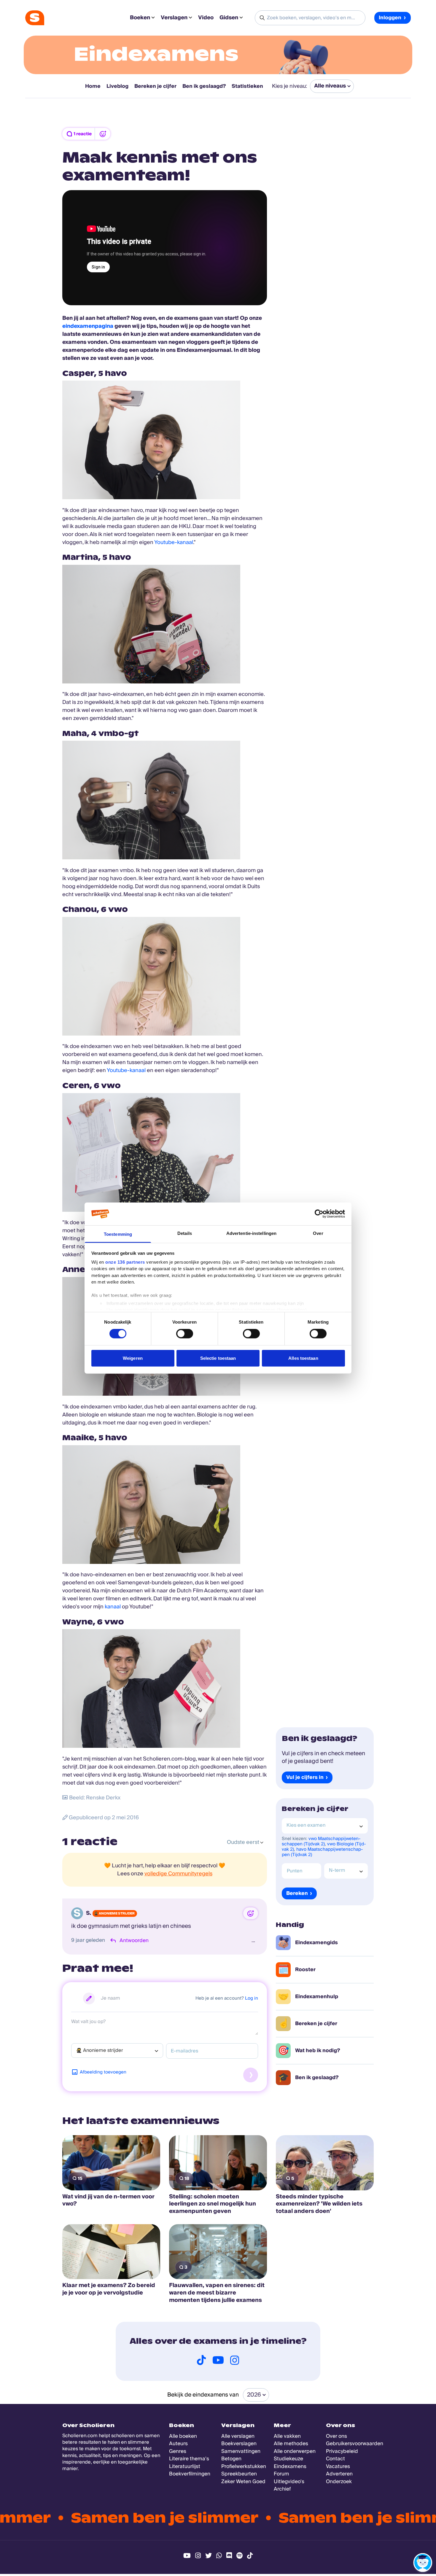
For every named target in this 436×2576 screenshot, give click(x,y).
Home (93, 86)
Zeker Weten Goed (243, 2482)
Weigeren (133, 1358)
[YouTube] (218, 2360)
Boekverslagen (239, 2444)
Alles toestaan (303, 1358)
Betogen (231, 2459)
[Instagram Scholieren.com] (198, 2556)
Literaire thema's (189, 2459)
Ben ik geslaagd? (204, 86)
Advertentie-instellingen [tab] (251, 1233)
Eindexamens (156, 54)
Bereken (297, 1893)
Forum (281, 2474)
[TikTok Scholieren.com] (250, 2556)
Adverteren (339, 2474)
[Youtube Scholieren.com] (187, 2556)
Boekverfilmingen (190, 2474)
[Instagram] (235, 2360)
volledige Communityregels (178, 1874)
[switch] (185, 1334)
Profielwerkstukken (244, 2466)
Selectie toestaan (218, 1358)
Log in (252, 1998)
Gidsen (229, 18)
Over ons (336, 2436)
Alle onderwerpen (295, 2451)
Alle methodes (291, 2444)
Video (206, 18)
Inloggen (390, 18)
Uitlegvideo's (289, 2482)
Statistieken (247, 86)
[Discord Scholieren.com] (229, 2556)
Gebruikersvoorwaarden (355, 2444)
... (253, 1940)
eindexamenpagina (88, 326)
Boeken (140, 18)
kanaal (113, 1607)
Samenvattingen (241, 2451)
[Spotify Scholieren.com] (240, 2556)
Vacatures (338, 2466)
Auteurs (178, 2444)
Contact (335, 2459)
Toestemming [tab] (118, 1234)
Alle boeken (183, 2436)
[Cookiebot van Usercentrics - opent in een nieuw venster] (319, 1214)
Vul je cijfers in (305, 1778)
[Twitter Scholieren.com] (209, 2556)
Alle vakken (287, 2436)
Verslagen (174, 18)
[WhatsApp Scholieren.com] (219, 2556)
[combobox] (117, 2051)
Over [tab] (318, 1233)
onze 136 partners (125, 1262)
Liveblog (117, 86)
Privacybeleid (342, 2451)
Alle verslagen (238, 2436)
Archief (282, 2489)
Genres (178, 2451)
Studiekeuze (288, 2459)
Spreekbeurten (239, 2474)
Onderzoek (339, 2482)
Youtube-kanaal (174, 542)
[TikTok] (201, 2360)
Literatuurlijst (185, 2466)
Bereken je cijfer (155, 86)
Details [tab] (185, 1233)
